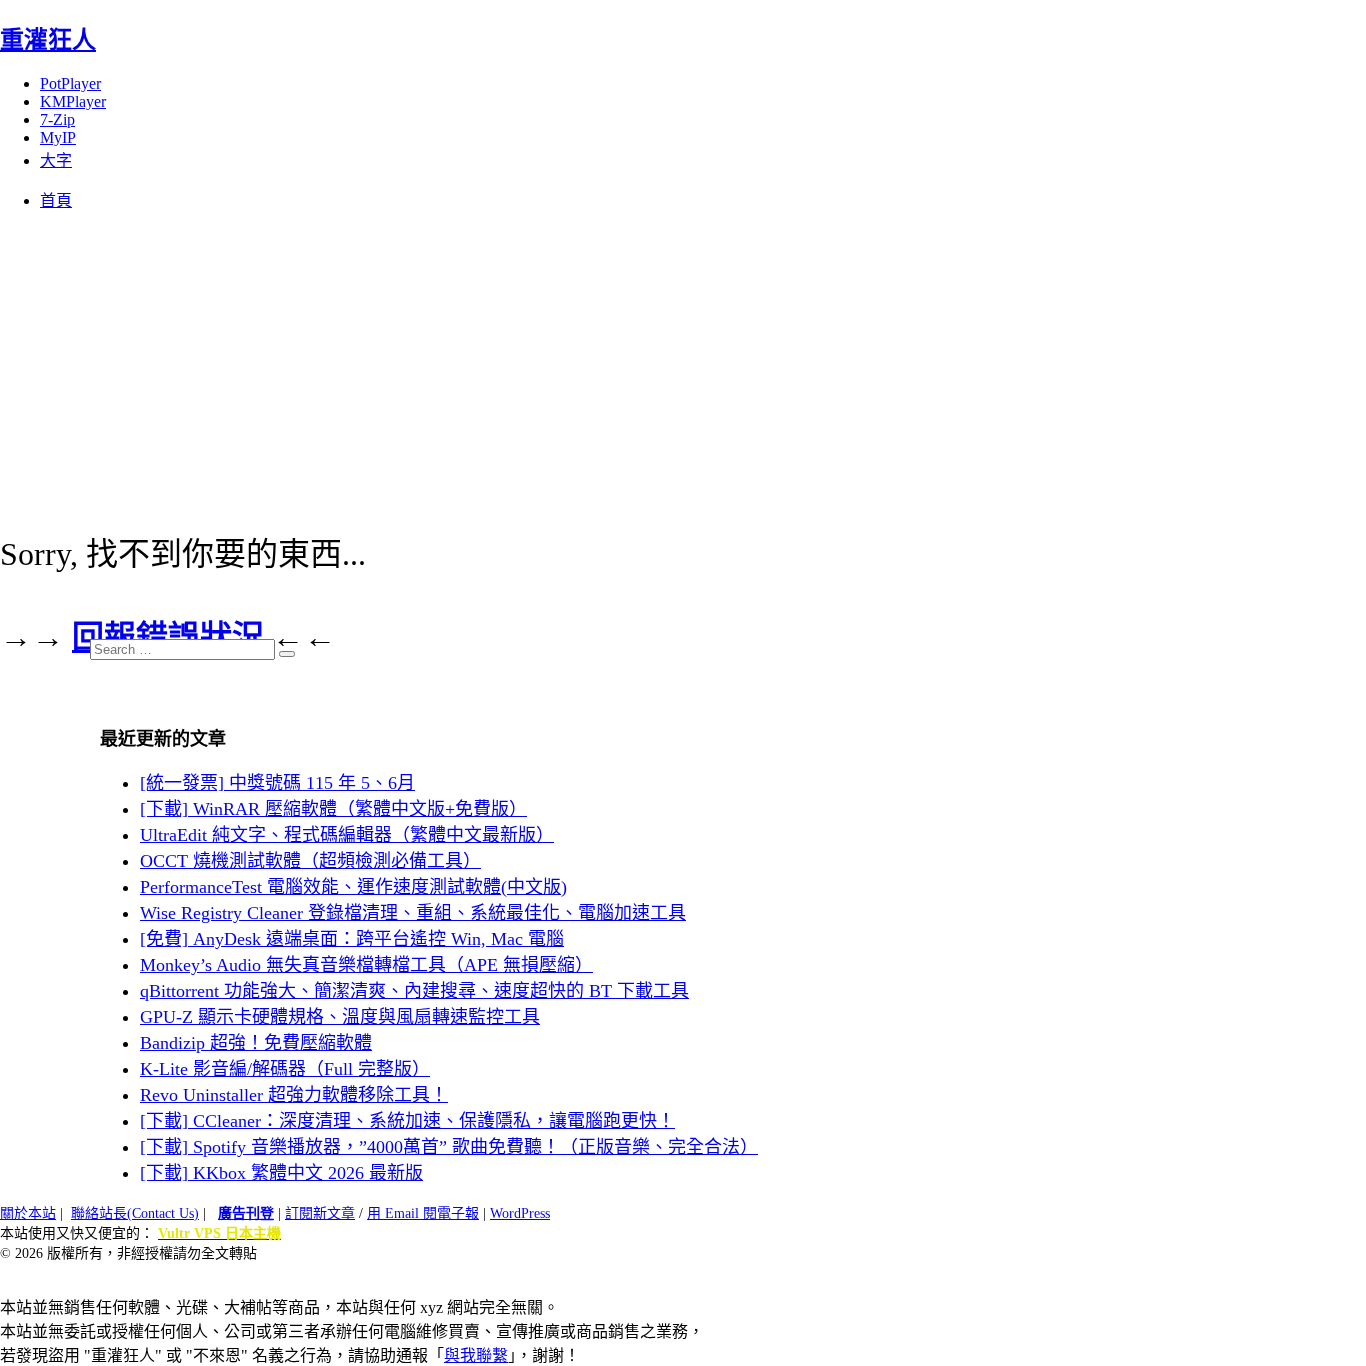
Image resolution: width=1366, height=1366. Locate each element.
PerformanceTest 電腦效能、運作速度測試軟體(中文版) (353, 887)
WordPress (520, 1213)
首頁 (56, 200)
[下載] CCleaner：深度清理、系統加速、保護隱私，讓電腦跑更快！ (407, 1121)
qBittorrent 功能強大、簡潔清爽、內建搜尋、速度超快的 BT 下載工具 (414, 991)
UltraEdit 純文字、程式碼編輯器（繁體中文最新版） (347, 835)
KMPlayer (73, 101)
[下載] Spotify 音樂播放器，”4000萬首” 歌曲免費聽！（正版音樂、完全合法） (449, 1147)
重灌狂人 (48, 40)
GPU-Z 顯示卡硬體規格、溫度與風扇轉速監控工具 (340, 1017)
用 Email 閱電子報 (423, 1213)
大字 (56, 160)
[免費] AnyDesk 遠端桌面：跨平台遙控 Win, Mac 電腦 (352, 939)
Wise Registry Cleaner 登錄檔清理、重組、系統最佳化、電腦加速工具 (413, 913)
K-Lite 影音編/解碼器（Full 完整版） (285, 1069)
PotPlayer (70, 83)
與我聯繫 (476, 1355)
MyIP (58, 137)
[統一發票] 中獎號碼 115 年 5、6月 (277, 783)
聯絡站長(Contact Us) (135, 1213)
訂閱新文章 (320, 1213)
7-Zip (57, 119)
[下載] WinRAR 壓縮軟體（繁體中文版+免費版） (333, 809)
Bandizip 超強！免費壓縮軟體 (256, 1043)
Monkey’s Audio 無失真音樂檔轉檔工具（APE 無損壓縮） (366, 965)
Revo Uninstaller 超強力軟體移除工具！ (294, 1095)
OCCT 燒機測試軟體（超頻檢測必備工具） (310, 861)
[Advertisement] (683, 367)
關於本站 (28, 1213)
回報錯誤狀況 (168, 637)
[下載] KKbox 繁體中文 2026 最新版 (281, 1173)
